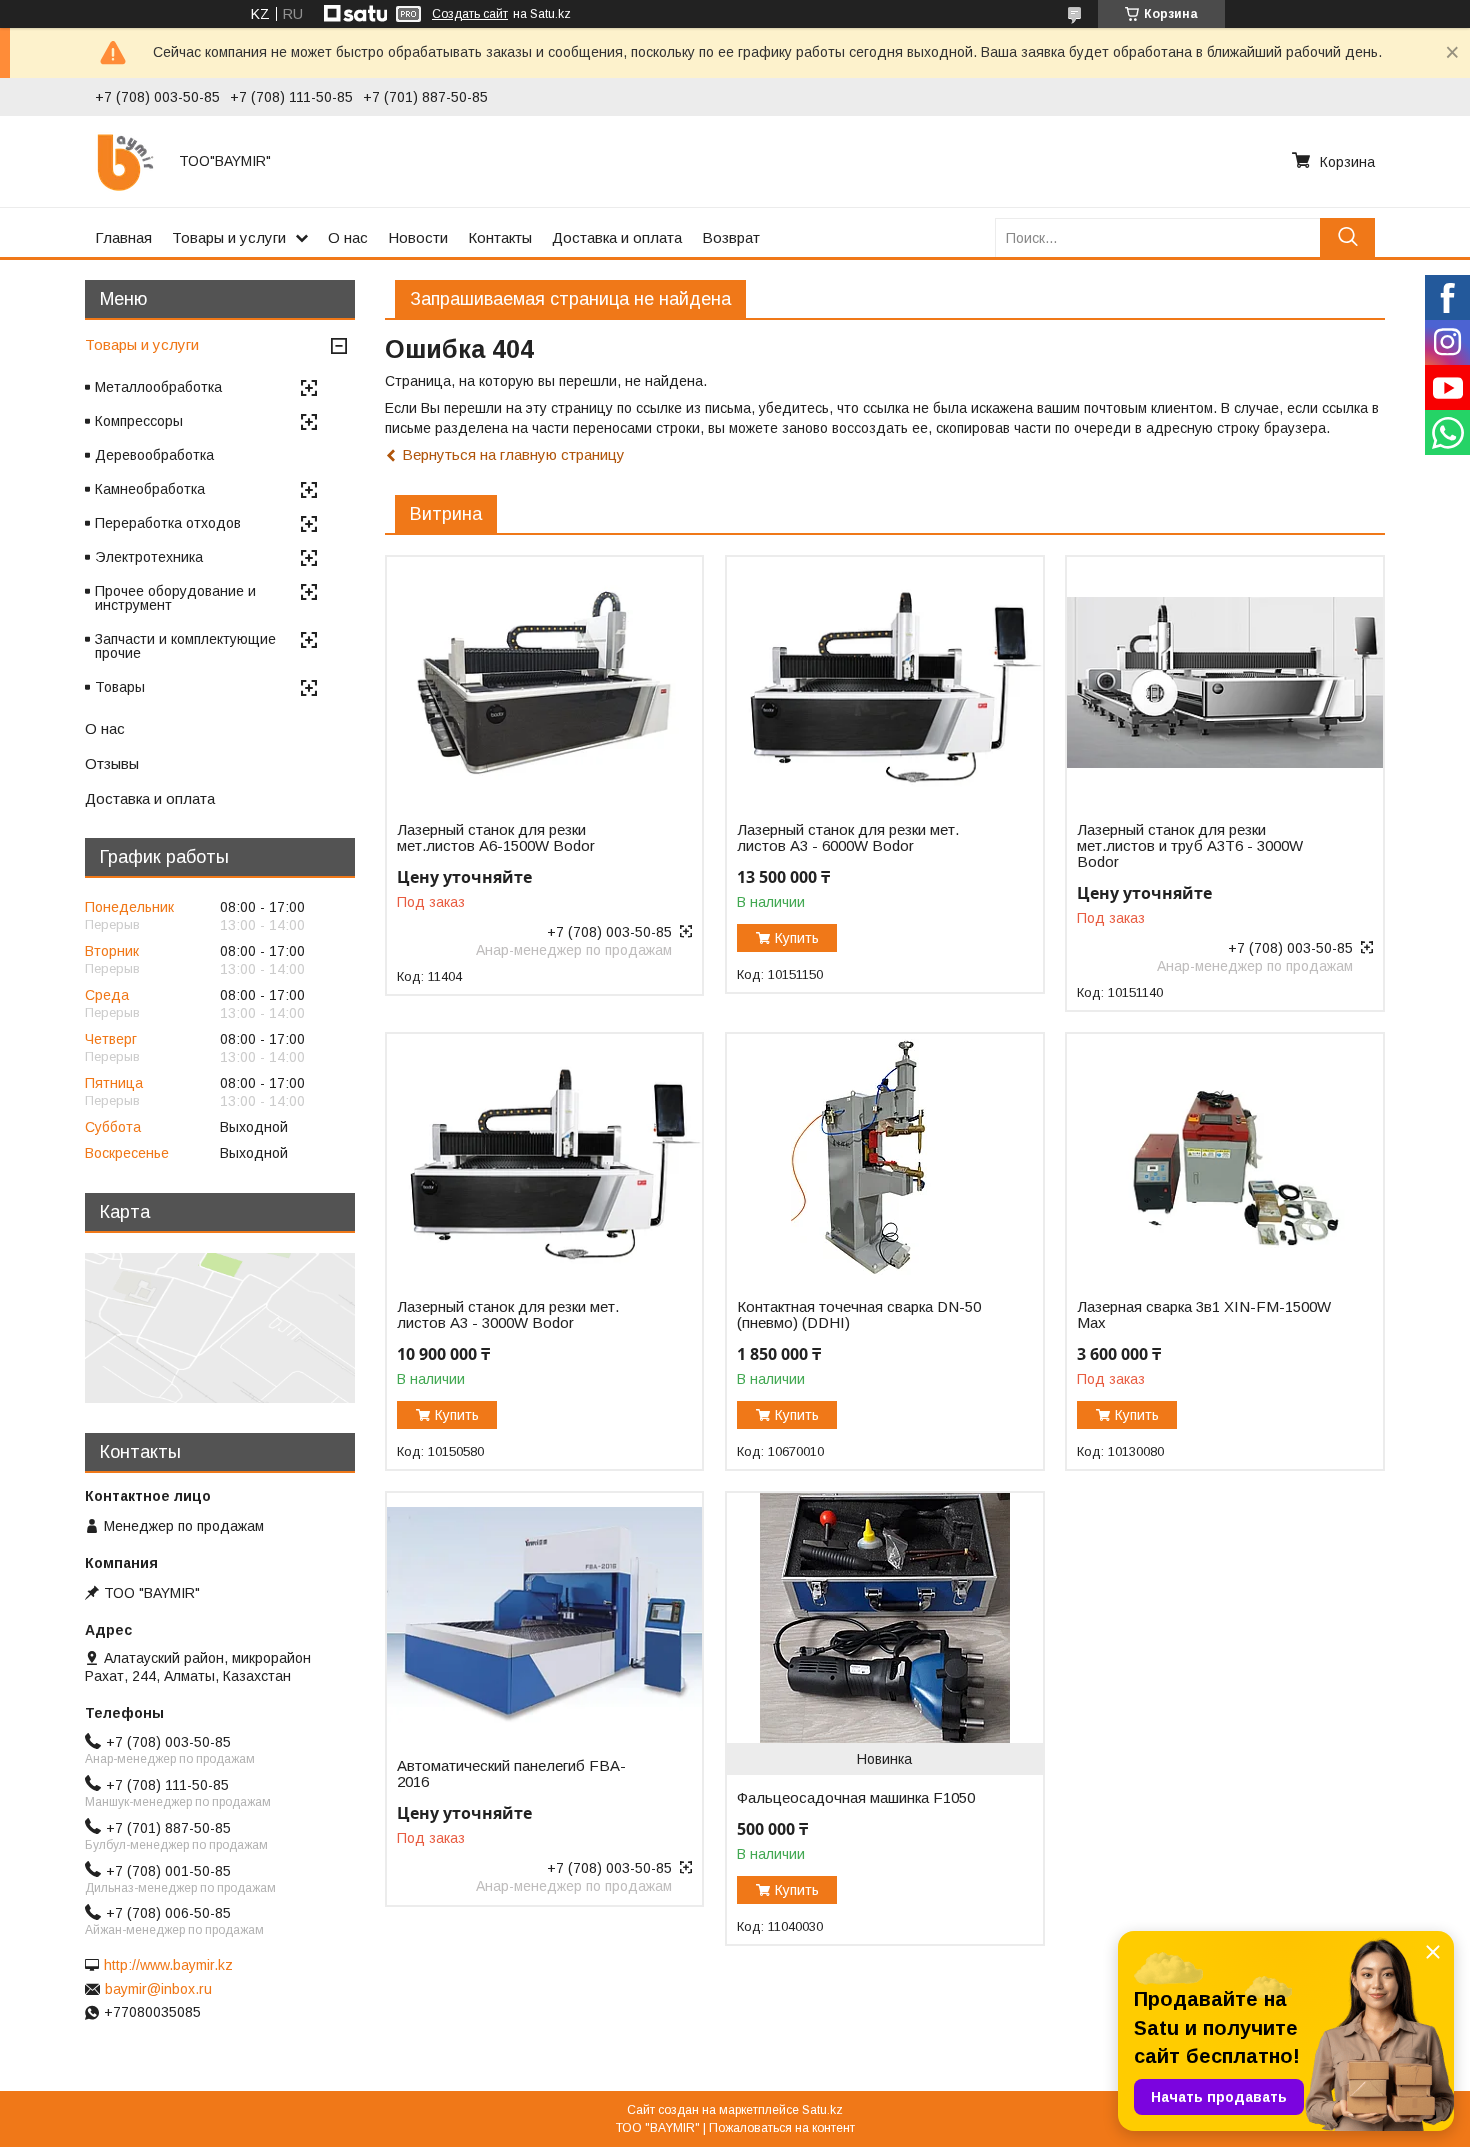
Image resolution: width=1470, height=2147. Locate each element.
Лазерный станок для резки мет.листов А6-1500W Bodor (496, 838)
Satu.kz (822, 2110)
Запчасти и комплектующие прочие (185, 646)
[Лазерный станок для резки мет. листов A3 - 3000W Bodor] (544, 1159)
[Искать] (1347, 237)
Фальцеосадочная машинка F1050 (856, 1798)
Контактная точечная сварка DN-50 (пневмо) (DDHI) (859, 1315)
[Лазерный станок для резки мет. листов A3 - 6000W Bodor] (884, 682)
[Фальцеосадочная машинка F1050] (884, 1618)
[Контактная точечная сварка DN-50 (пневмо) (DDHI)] (884, 1159)
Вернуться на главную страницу (513, 454)
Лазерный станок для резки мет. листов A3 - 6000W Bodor (848, 838)
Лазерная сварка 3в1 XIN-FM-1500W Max (1204, 1315)
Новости (418, 237)
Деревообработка (154, 455)
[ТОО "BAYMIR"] (125, 161)
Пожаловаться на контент (782, 2128)
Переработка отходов (168, 523)
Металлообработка (158, 387)
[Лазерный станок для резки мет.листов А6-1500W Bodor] (544, 682)
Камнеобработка (150, 489)
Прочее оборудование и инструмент (175, 598)
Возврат (731, 237)
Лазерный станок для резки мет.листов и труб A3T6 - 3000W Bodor (1190, 846)
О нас (348, 237)
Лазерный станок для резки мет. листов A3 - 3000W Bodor (508, 1315)
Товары (120, 687)
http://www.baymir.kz (168, 1965)
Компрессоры (139, 421)
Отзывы (112, 763)
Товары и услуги (229, 237)
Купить (797, 938)
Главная (123, 237)
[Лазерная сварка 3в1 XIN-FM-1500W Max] (1224, 1159)
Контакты (500, 237)
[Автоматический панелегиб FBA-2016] (544, 1618)
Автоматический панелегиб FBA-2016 (511, 1774)
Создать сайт (470, 14)
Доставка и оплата (617, 237)
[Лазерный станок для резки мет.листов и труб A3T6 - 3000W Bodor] (1224, 682)
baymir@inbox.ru (158, 1989)
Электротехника (149, 557)
